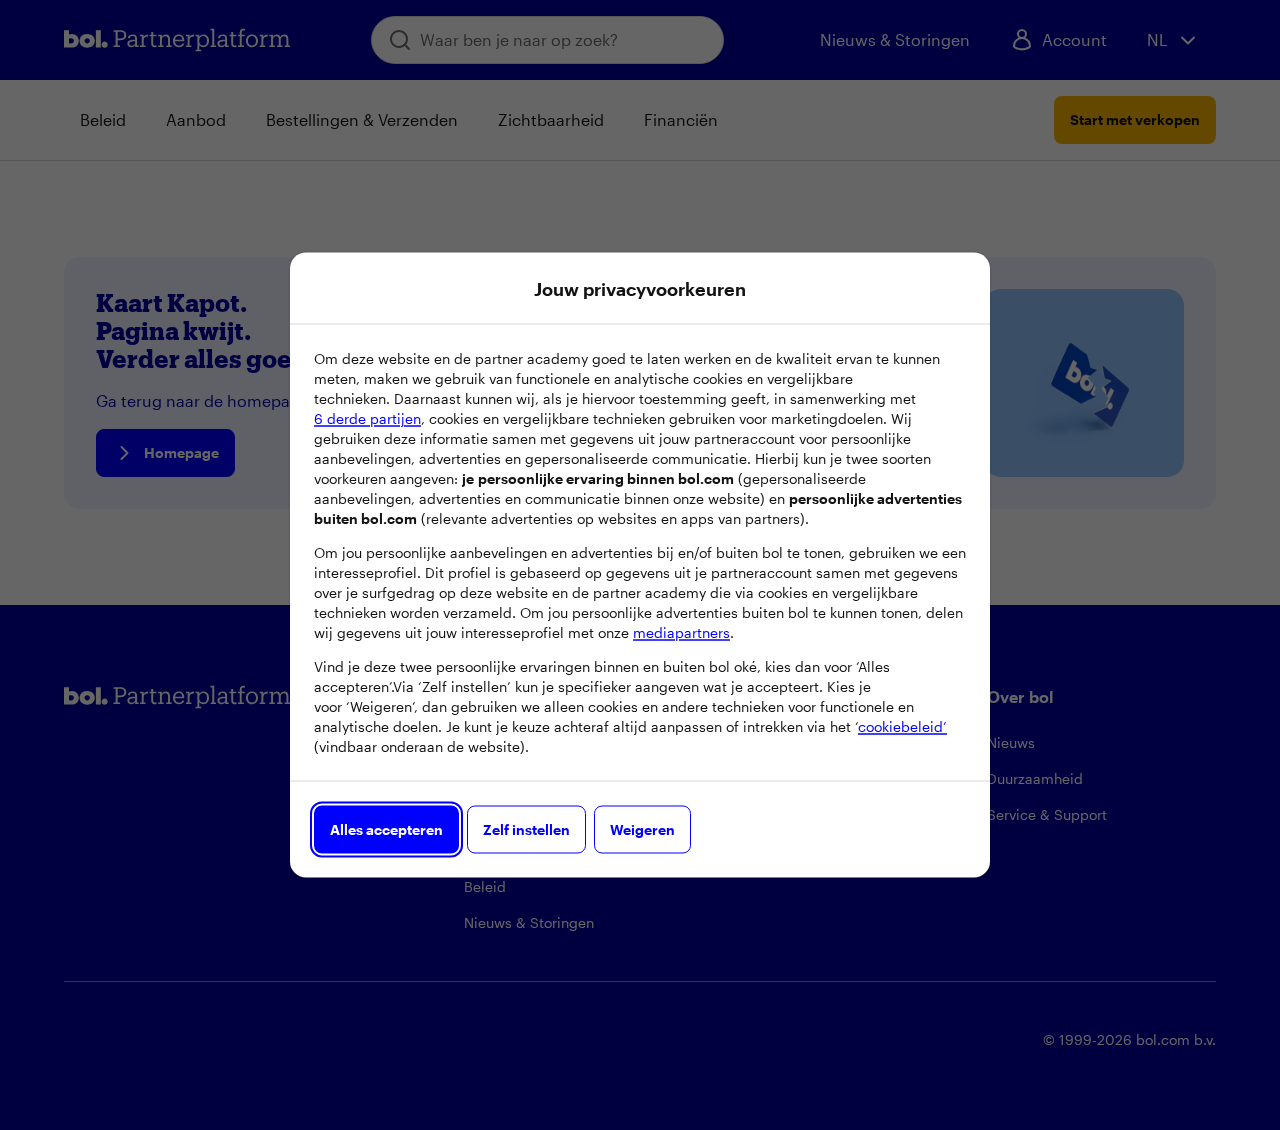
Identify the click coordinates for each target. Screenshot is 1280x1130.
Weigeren (642, 829)
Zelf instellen (526, 829)
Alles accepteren (386, 829)
